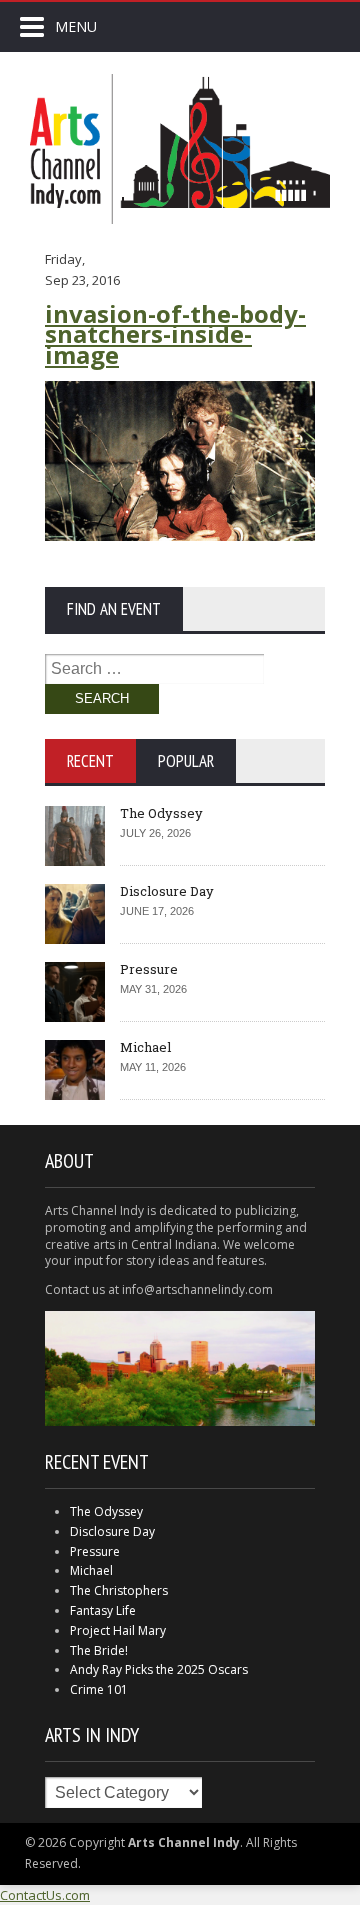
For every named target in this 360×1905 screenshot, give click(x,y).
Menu (76, 26)
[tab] (90, 761)
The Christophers (119, 1590)
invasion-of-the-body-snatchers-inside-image (175, 334)
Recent (90, 761)
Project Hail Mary (118, 1630)
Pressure (149, 969)
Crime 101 (99, 1689)
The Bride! (99, 1650)
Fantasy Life (103, 1610)
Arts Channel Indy (180, 149)
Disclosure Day (167, 891)
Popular (186, 761)
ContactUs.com (45, 1895)
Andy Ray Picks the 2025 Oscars (159, 1669)
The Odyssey (161, 813)
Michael (145, 1047)
